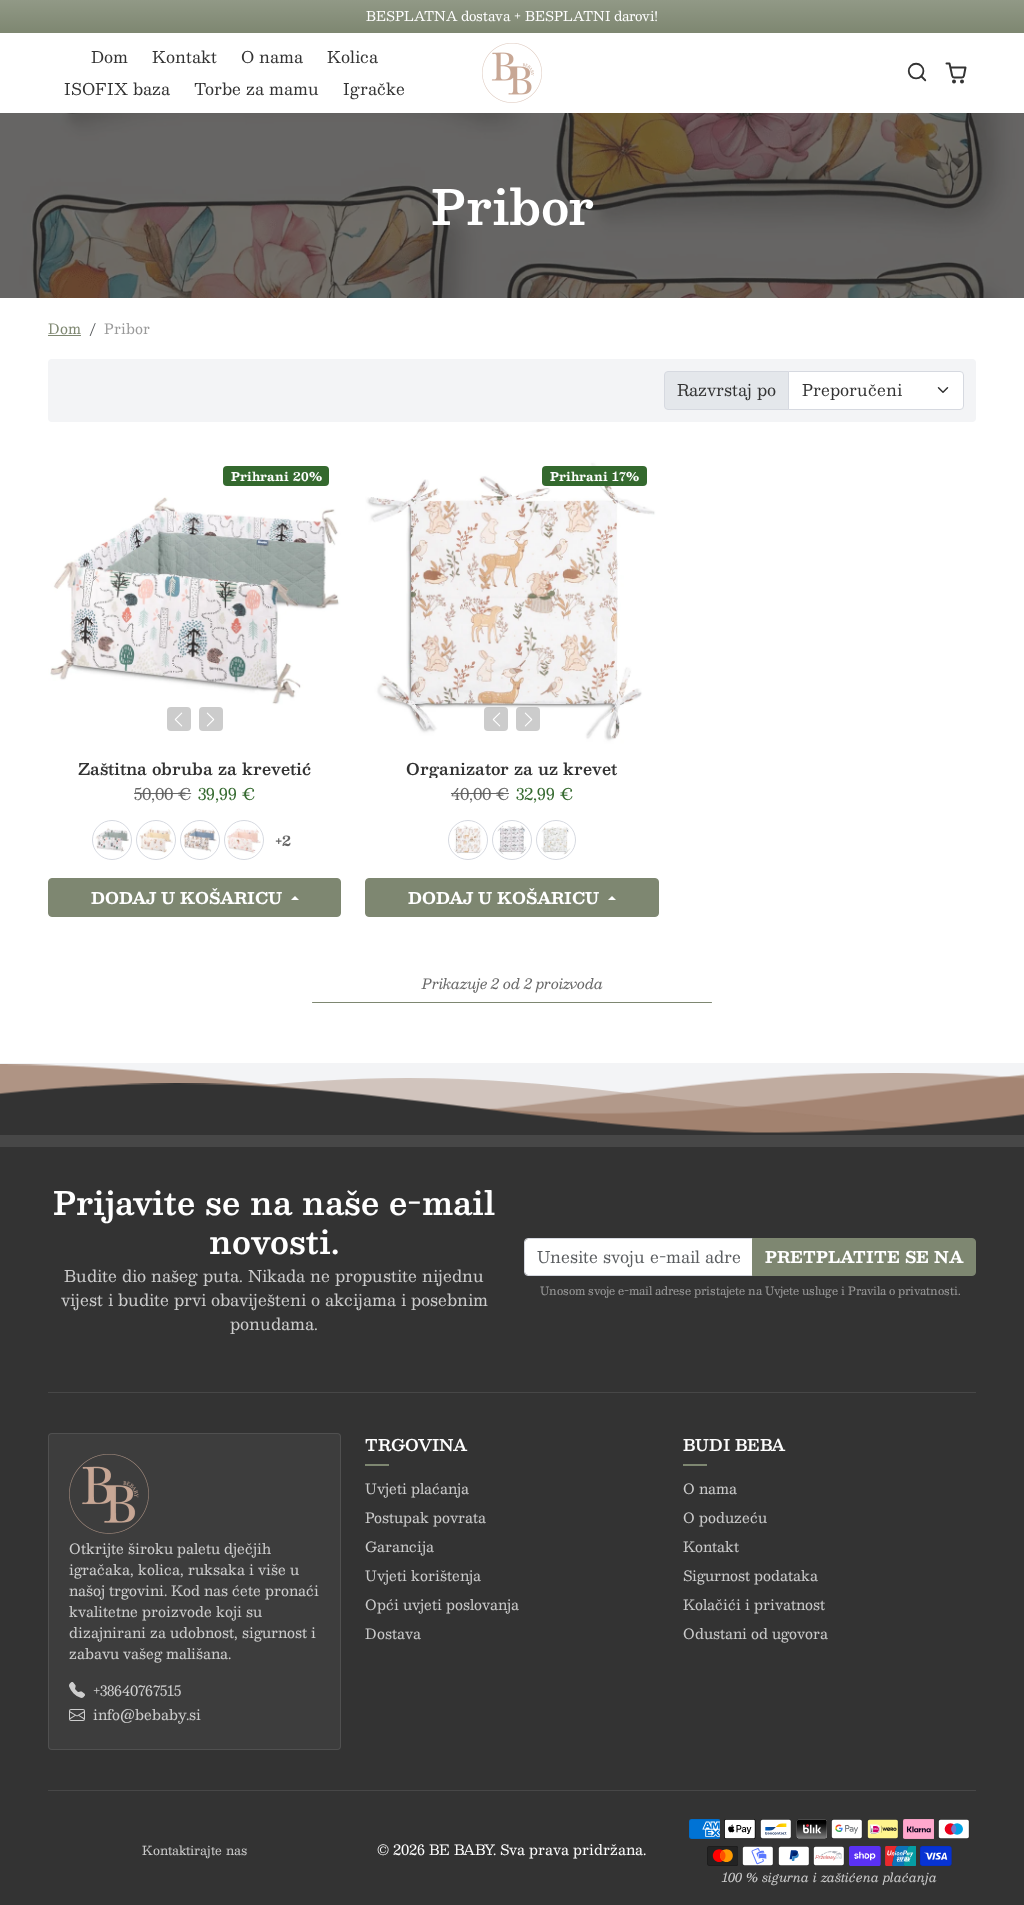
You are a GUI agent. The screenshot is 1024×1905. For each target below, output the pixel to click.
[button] (917, 72)
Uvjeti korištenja (423, 1575)
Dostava (393, 1633)
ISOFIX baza (117, 88)
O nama (272, 56)
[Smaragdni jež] (112, 840)
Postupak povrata (425, 1517)
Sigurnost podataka (750, 1575)
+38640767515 (137, 1690)
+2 (283, 840)
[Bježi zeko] (156, 840)
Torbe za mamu (256, 88)
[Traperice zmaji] (200, 840)
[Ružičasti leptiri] (512, 840)
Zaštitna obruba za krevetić (194, 768)
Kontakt (184, 56)
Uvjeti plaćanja (417, 1488)
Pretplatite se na (864, 1256)
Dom (109, 56)
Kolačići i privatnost (754, 1604)
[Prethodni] (179, 719)
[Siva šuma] (556, 840)
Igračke (374, 88)
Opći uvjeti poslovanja (442, 1604)
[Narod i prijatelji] (468, 840)
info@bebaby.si (147, 1714)
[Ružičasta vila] (244, 840)
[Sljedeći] (211, 719)
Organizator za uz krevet (511, 768)
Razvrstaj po (726, 389)
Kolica (352, 56)
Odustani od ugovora (755, 1633)
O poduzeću (725, 1517)
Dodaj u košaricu (189, 897)
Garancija (399, 1546)
